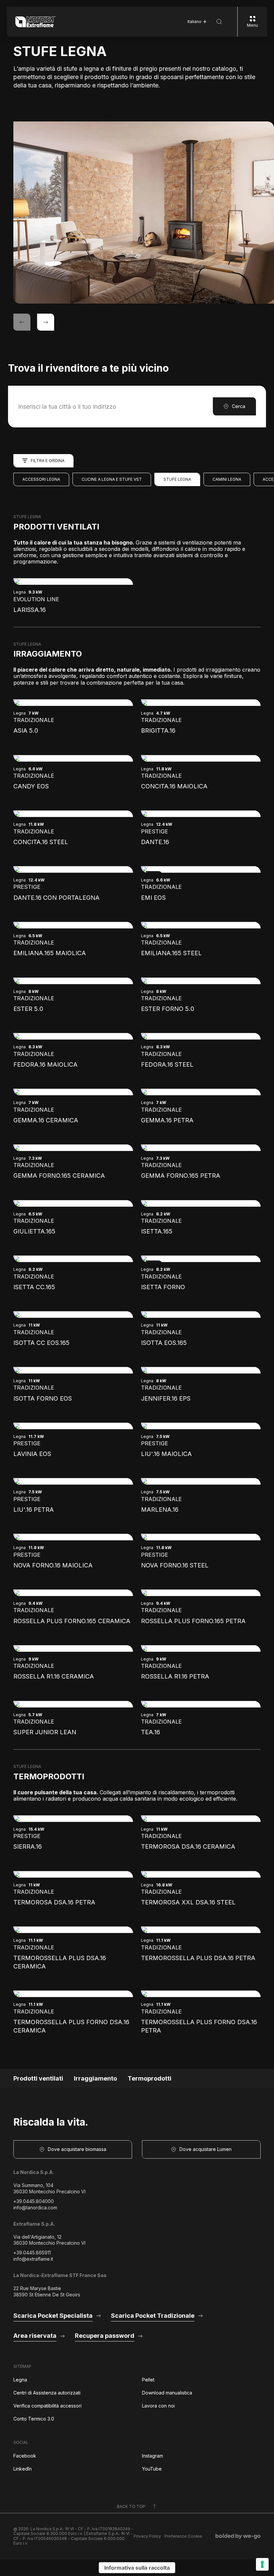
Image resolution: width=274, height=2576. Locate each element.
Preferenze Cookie (183, 2536)
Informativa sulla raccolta (137, 2568)
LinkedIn (23, 2469)
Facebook (25, 2456)
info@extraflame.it (33, 2259)
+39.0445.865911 (32, 2253)
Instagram (153, 2456)
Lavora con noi (158, 2406)
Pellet (148, 2380)
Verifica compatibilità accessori (47, 2406)
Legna (20, 2380)
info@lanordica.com (35, 2207)
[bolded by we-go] (238, 2536)
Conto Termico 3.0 (34, 2419)
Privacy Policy (147, 2536)
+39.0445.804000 (34, 2201)
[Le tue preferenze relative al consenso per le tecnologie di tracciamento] (262, 2564)
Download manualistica (167, 2393)
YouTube (152, 2469)
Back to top (131, 2506)
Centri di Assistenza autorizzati (47, 2393)
